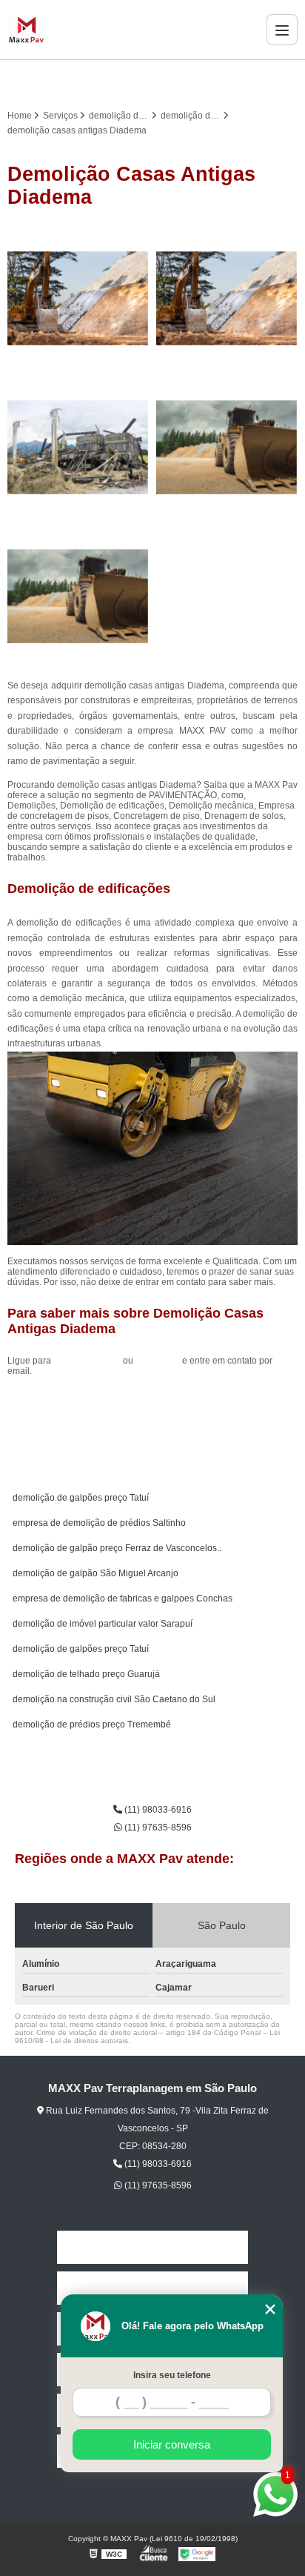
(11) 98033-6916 (88, 1361)
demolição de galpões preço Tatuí (81, 1498)
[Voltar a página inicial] (26, 30)
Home (152, 2247)
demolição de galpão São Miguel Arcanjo (95, 1573)
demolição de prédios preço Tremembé (92, 1724)
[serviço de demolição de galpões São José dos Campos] (78, 447)
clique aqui (158, 1361)
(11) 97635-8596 (157, 1828)
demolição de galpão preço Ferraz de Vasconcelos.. (117, 1548)
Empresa (152, 2288)
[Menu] (282, 30)
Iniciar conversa (172, 2444)
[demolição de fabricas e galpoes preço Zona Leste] (227, 447)
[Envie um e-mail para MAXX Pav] (170, 81)
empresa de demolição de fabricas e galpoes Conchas (123, 1599)
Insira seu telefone (172, 2375)
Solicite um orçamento (153, 1404)
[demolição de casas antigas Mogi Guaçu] (78, 298)
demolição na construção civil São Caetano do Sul (114, 1699)
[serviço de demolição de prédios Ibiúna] (78, 596)
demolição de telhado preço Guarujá (86, 1674)
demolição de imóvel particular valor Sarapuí (103, 1624)
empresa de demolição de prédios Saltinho (99, 1523)
